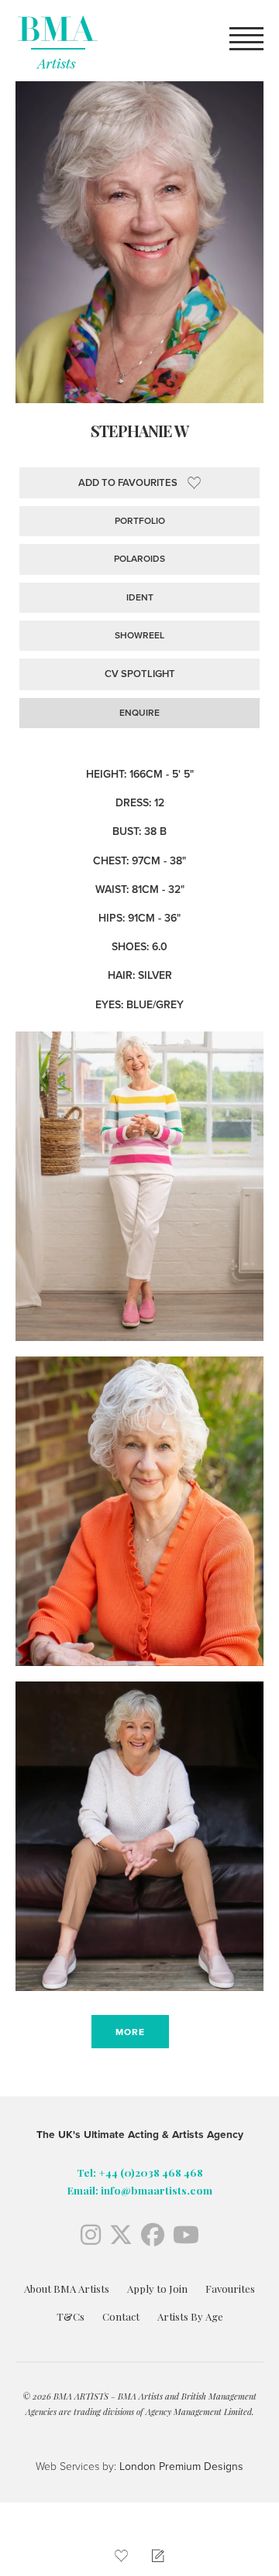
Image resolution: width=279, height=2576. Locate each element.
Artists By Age (190, 2316)
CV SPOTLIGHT (140, 674)
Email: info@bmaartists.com (140, 2190)
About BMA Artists (67, 2289)
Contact (121, 2316)
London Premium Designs (180, 2467)
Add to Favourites (128, 483)
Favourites (230, 2289)
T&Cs (71, 2316)
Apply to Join (157, 2289)
